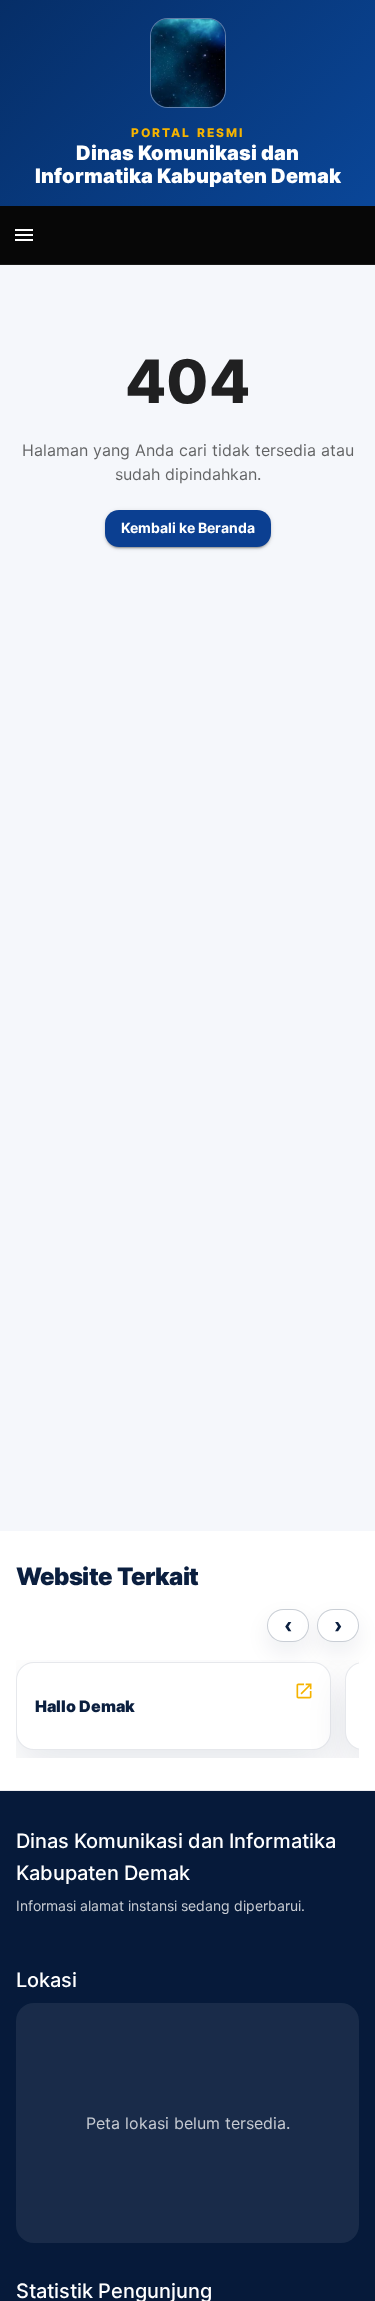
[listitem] (173, 1706)
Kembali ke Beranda (188, 527)
